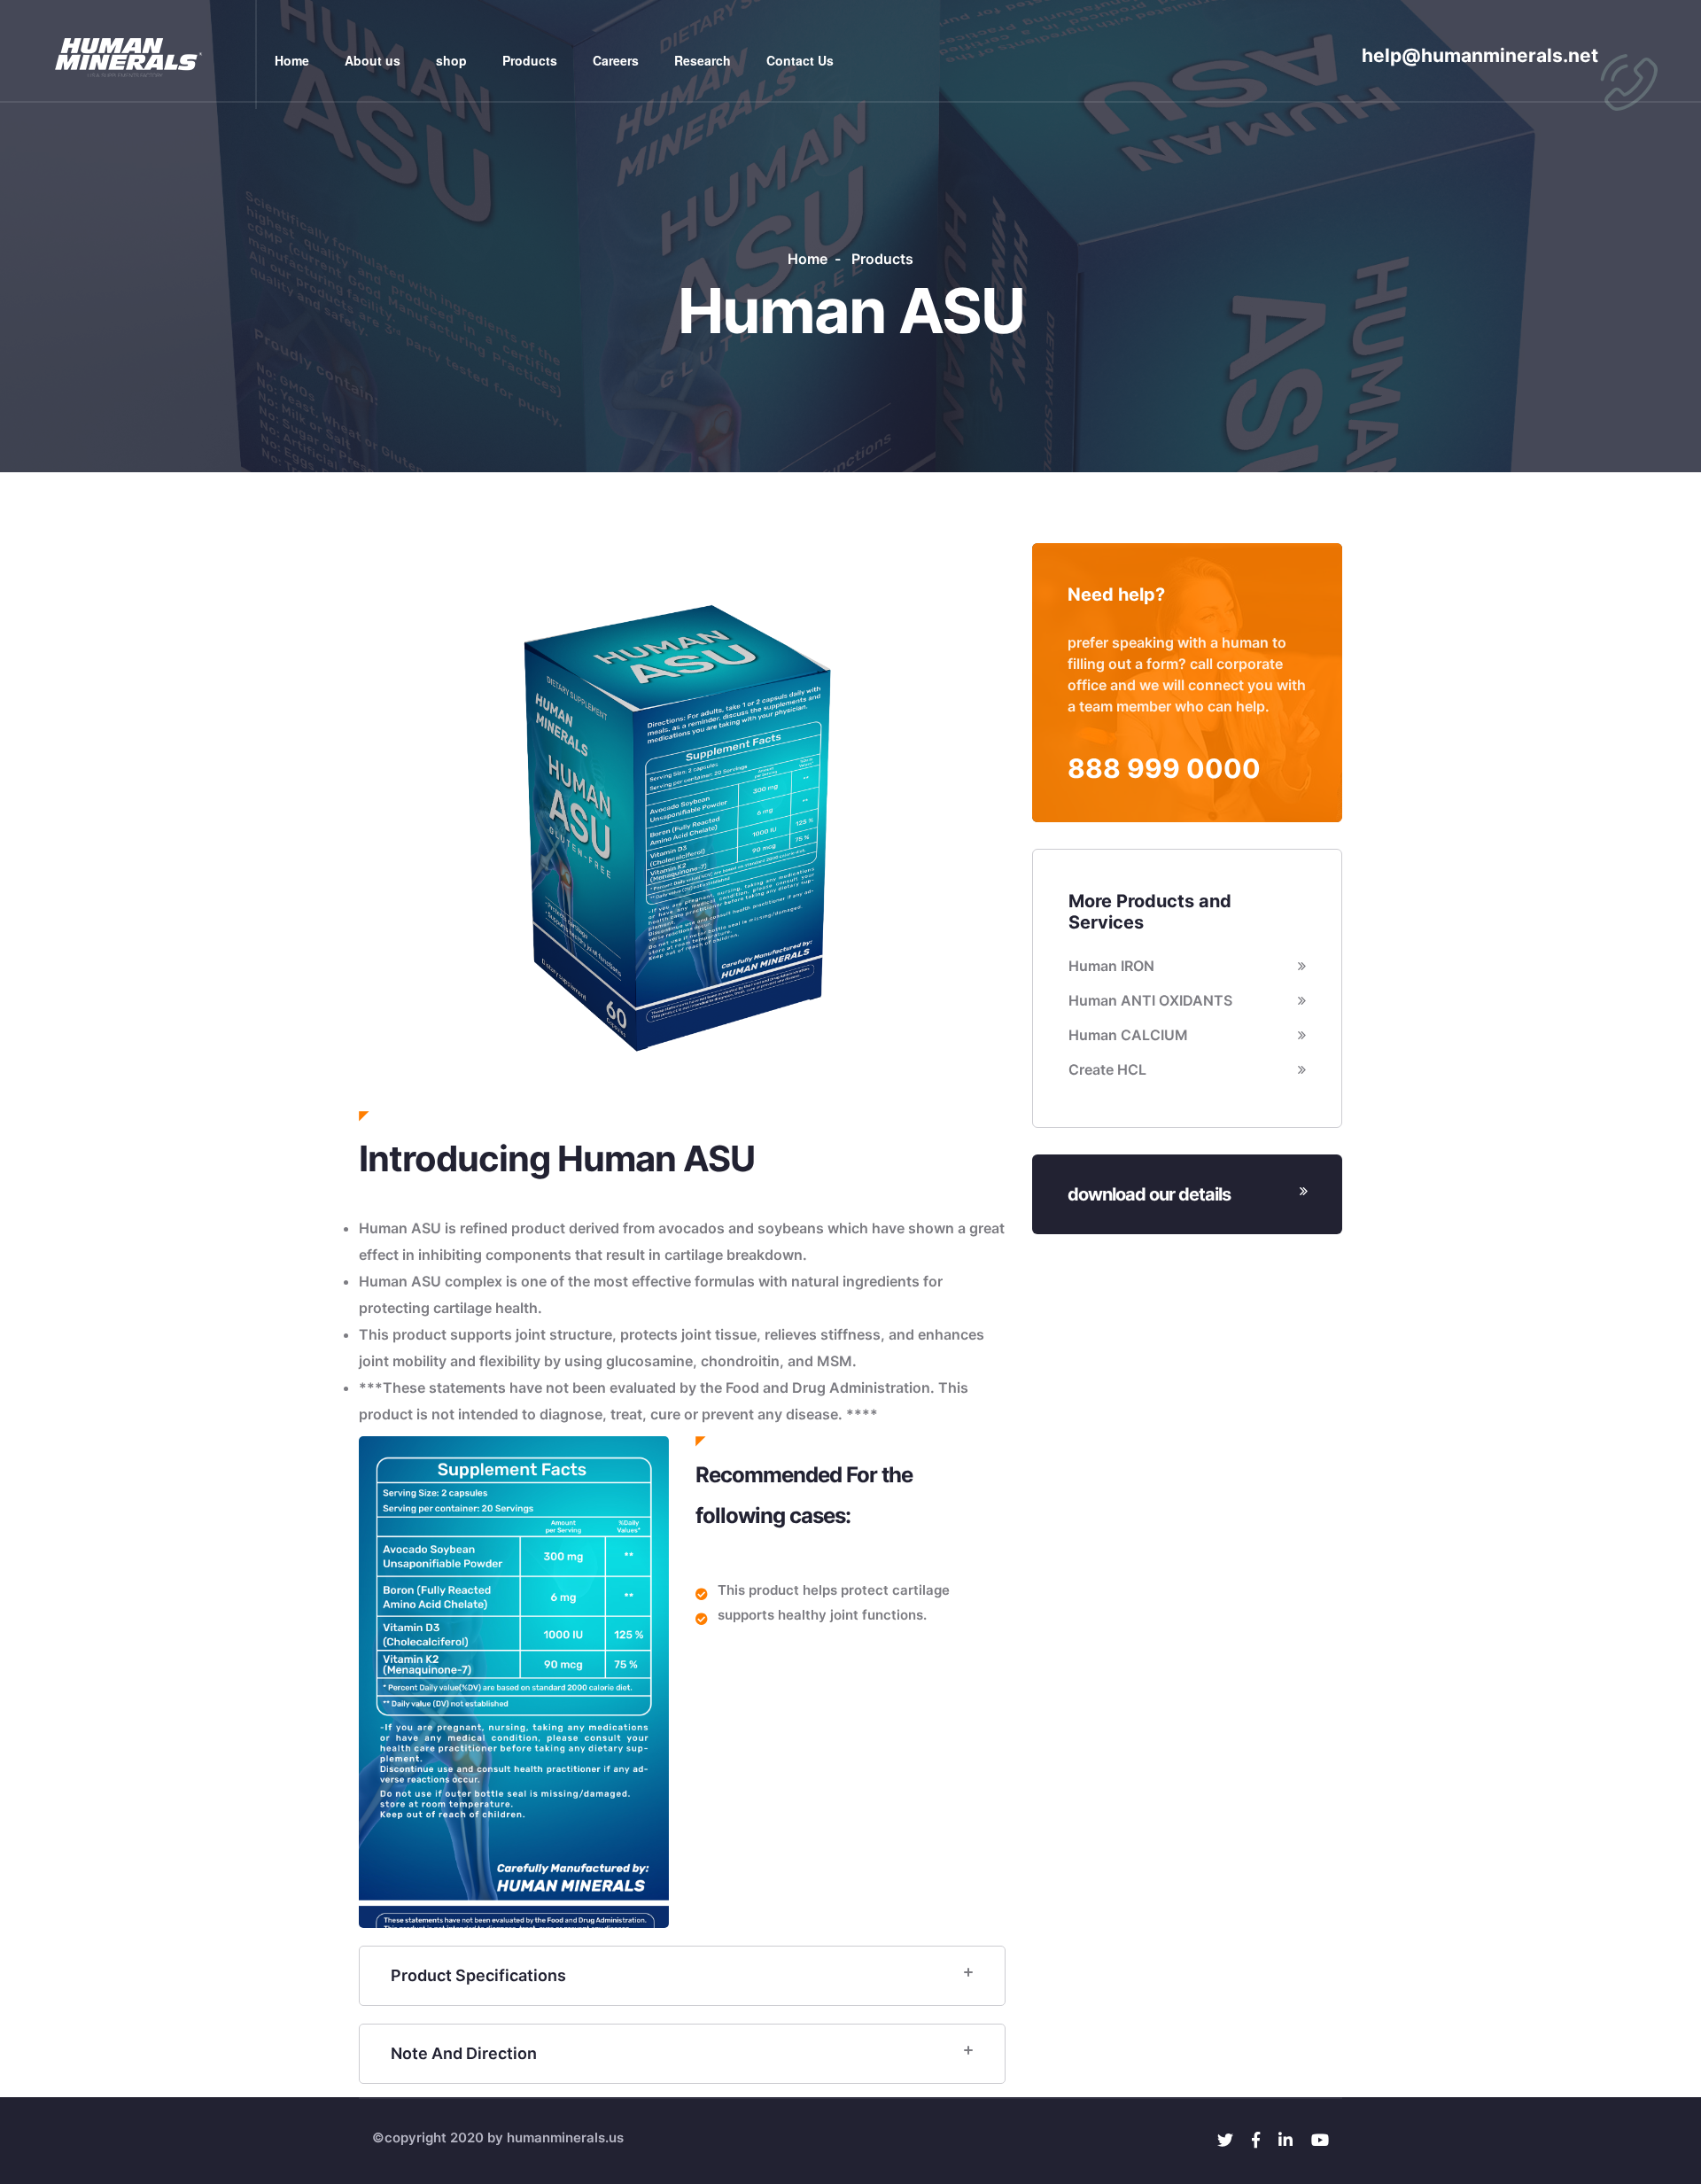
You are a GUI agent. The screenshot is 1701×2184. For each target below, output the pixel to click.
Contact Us (800, 60)
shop (451, 60)
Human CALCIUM (1128, 1035)
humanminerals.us (565, 2137)
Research (703, 60)
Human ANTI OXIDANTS (1150, 1000)
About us (373, 60)
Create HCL (1107, 1069)
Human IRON (1111, 966)
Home (292, 60)
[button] (408, 828)
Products (530, 60)
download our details (1149, 1194)
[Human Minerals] (128, 53)
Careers (616, 60)
